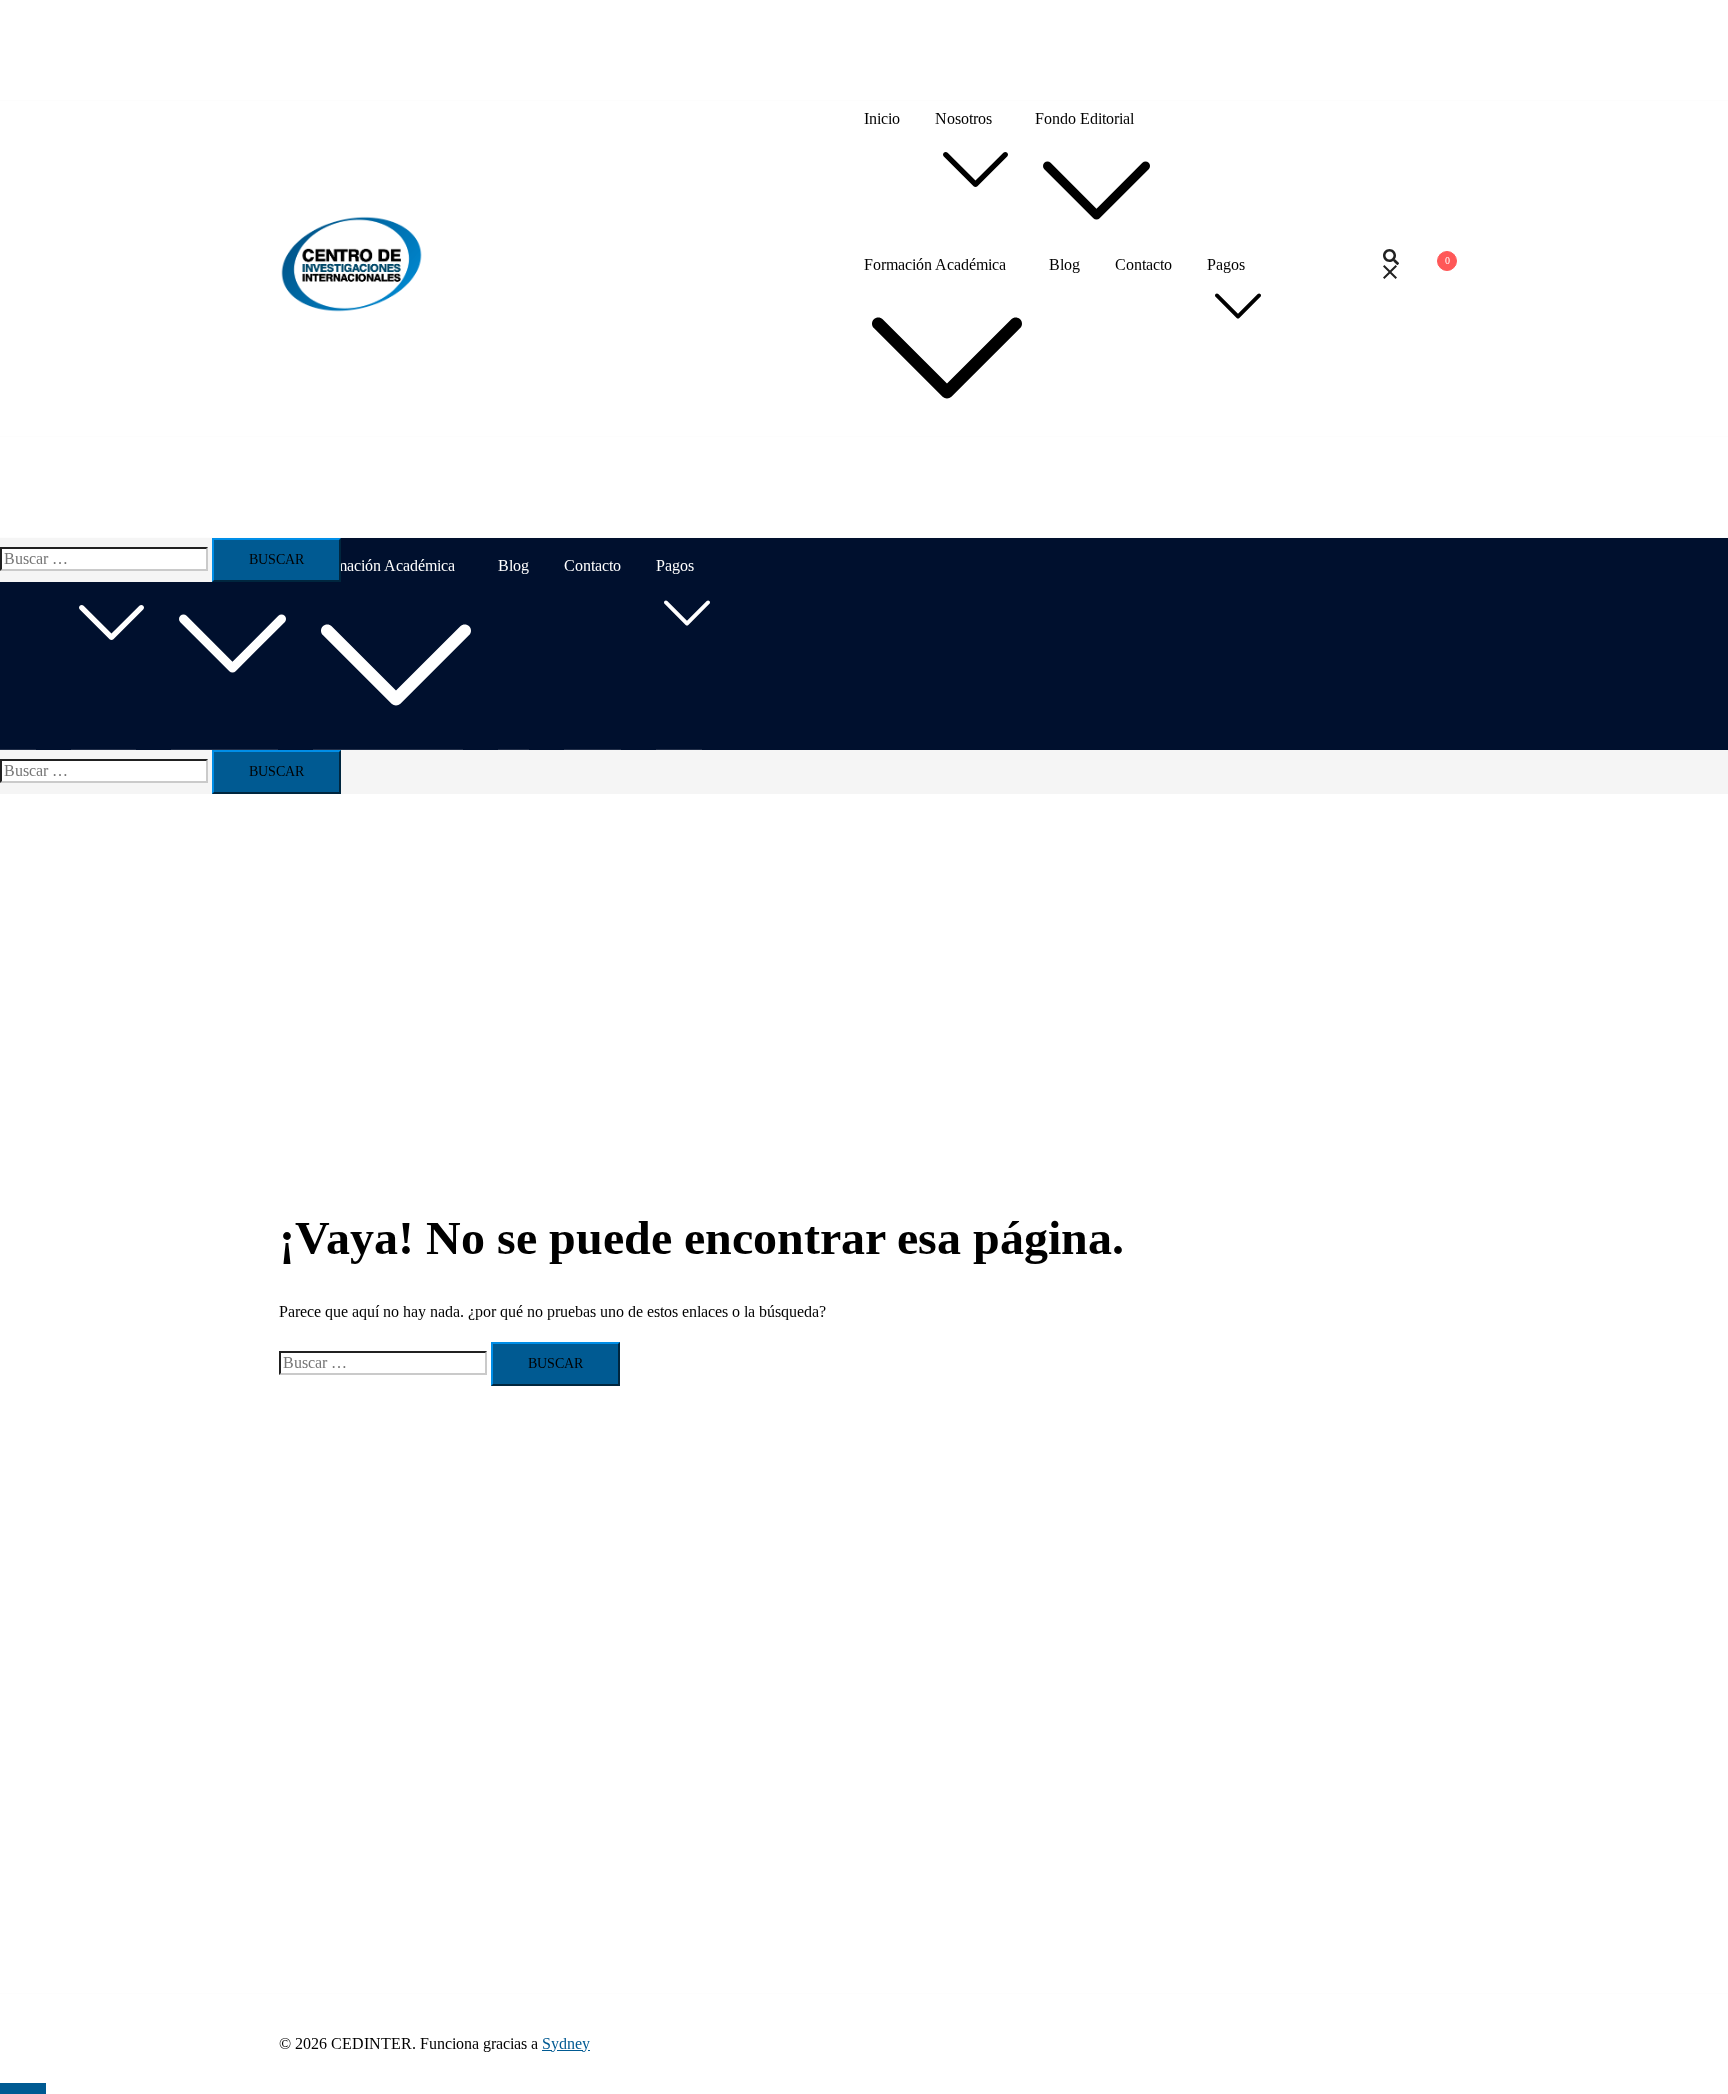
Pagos (1226, 264)
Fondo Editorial (1084, 118)
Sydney (566, 2043)
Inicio (882, 118)
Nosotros (963, 118)
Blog (1064, 264)
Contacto (1143, 264)
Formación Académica (935, 264)
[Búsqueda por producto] (1391, 268)
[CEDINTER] (351, 308)
